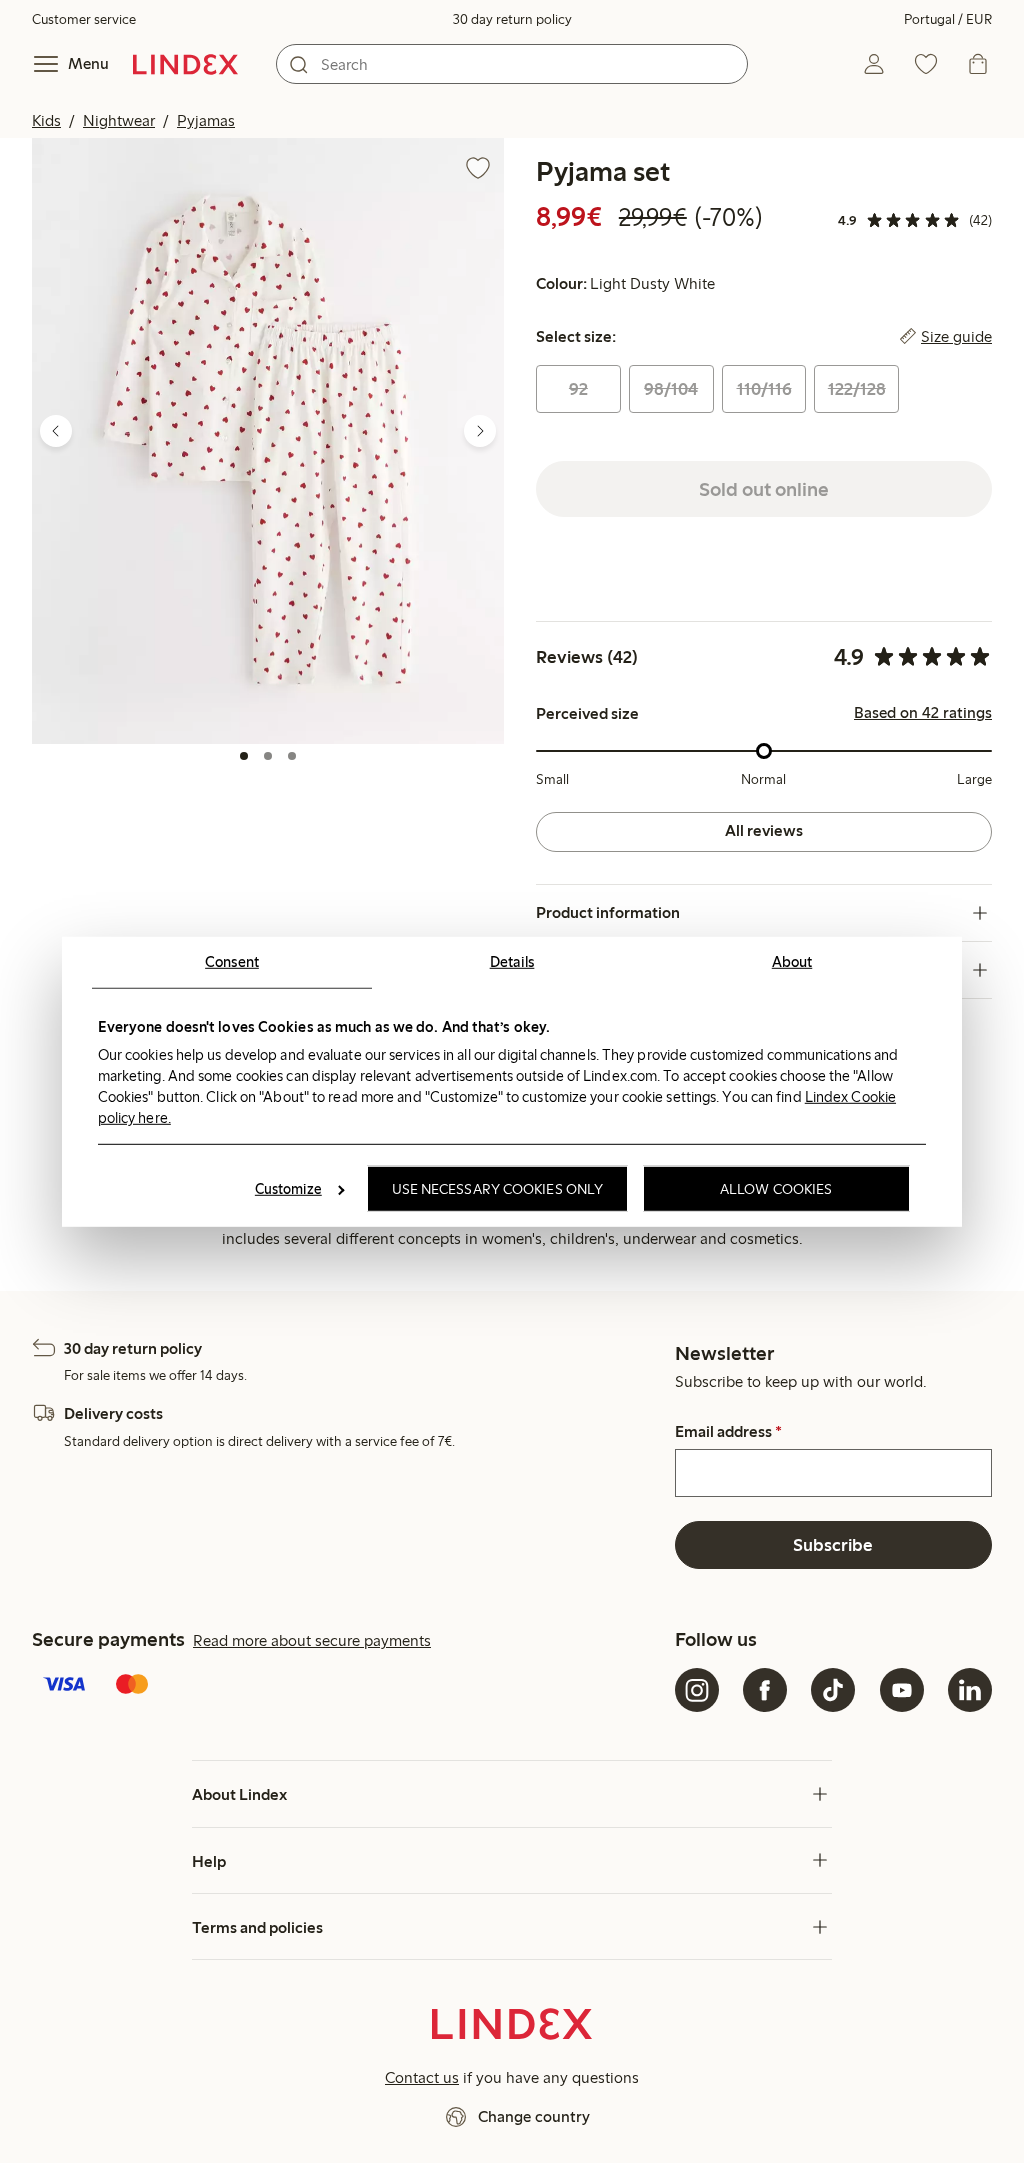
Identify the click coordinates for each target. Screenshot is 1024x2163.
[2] (268, 756)
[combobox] (512, 64)
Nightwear (119, 120)
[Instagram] (697, 1690)
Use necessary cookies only (498, 1189)
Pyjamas (206, 120)
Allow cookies (776, 1189)
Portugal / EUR (948, 19)
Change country (534, 2116)
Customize (288, 1189)
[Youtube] (902, 1690)
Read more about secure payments (312, 1640)
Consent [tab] (232, 961)
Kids (46, 120)
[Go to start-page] (185, 64)
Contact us (422, 2077)
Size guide (956, 337)
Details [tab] (512, 961)
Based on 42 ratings (923, 713)
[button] (268, 440)
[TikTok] (833, 1690)
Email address (728, 1432)
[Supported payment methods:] (349, 1686)
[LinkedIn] (970, 1690)
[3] (292, 756)
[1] (244, 756)
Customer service (84, 19)
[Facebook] (765, 1690)
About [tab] (792, 961)
